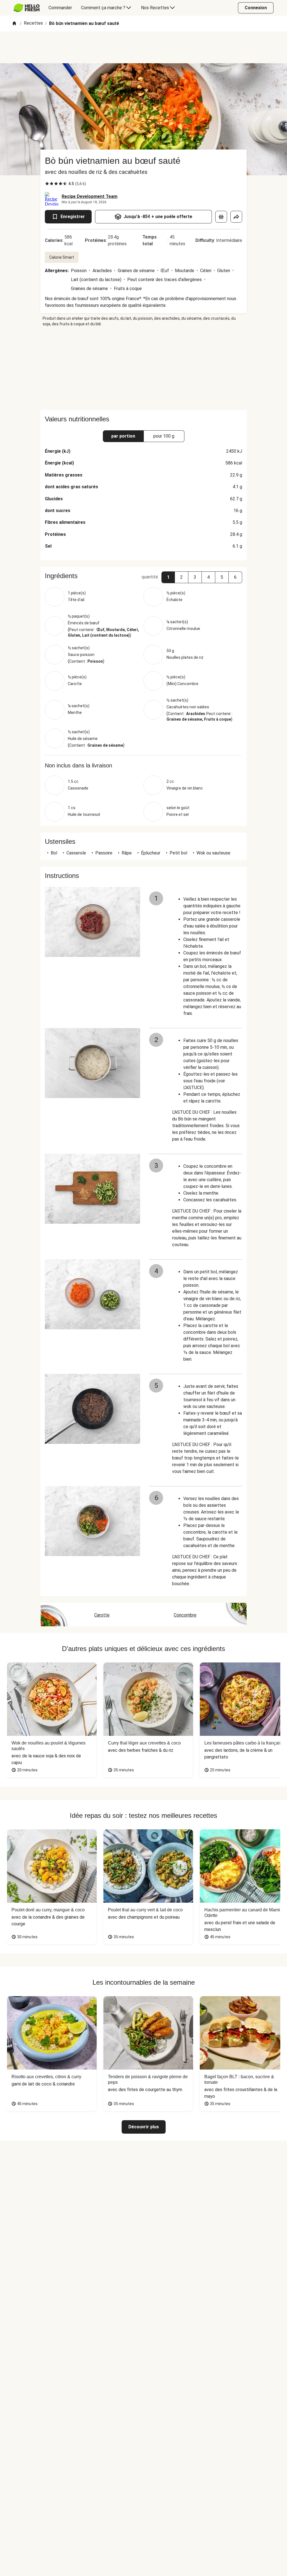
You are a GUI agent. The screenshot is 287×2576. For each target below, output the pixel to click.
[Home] (14, 24)
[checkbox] (47, 184)
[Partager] (236, 217)
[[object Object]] (221, 217)
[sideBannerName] (143, 368)
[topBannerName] (143, 47)
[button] (168, 577)
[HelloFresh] (26, 8)
